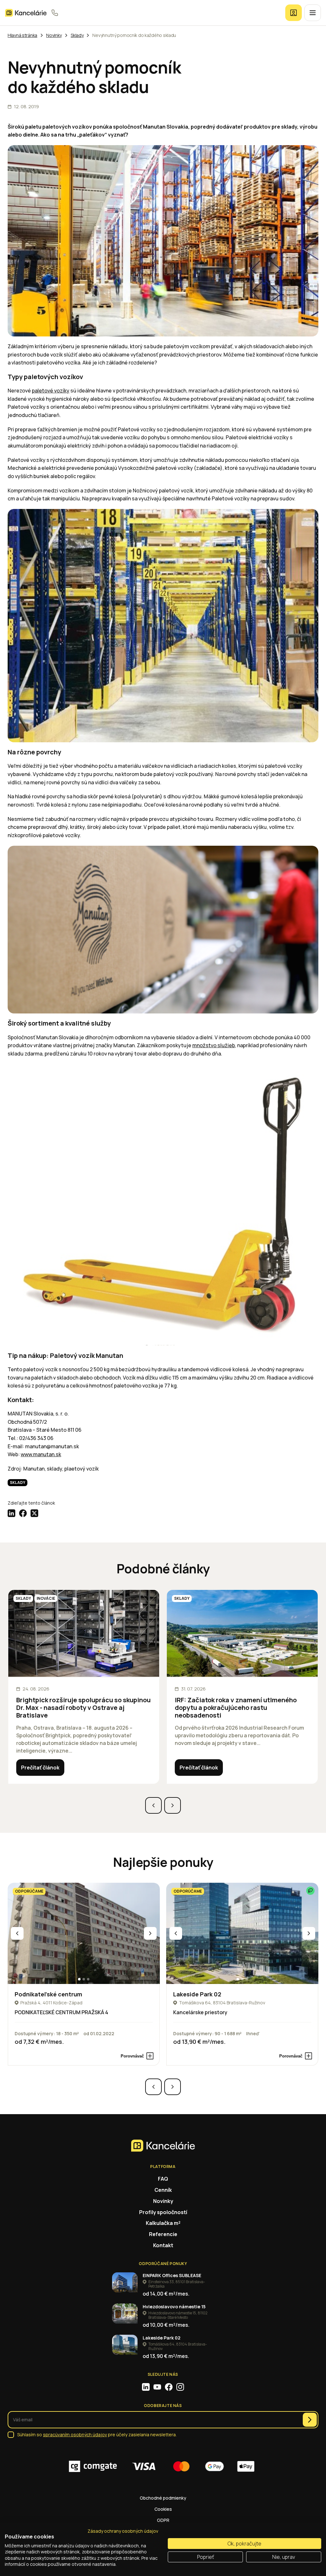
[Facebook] (169, 2387)
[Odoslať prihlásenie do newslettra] (310, 2420)
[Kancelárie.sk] (26, 13)
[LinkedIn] (146, 2387)
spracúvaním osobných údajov (75, 2435)
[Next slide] (173, 1805)
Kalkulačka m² (163, 2223)
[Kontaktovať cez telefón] (55, 13)
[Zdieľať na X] (34, 1513)
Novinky (163, 2201)
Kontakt (163, 2245)
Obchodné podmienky (163, 2498)
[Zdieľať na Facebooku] (23, 1513)
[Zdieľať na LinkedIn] (11, 1513)
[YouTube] (157, 2387)
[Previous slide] (153, 1805)
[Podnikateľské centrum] (84, 1934)
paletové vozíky (51, 391)
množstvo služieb (214, 1045)
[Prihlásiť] (294, 13)
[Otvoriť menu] (313, 13)
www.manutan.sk (41, 1454)
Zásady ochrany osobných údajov (123, 2531)
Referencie (163, 2234)
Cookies (163, 2509)
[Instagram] (180, 2387)
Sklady (18, 1482)
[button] (79, 1979)
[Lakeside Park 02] (242, 1934)
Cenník (163, 2190)
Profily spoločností (163, 2212)
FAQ (163, 2179)
